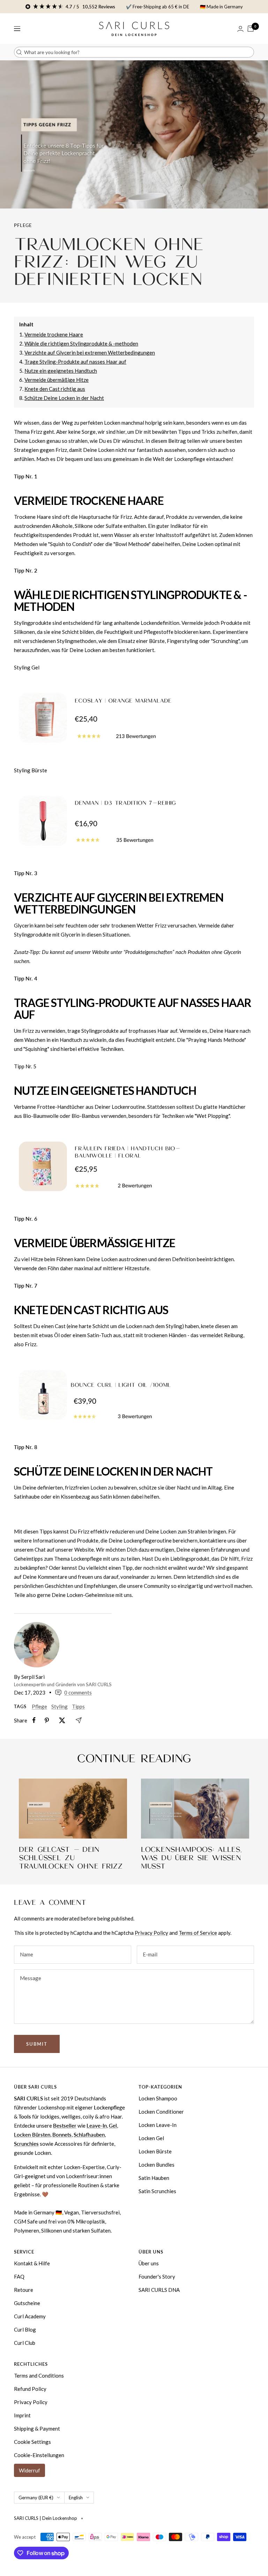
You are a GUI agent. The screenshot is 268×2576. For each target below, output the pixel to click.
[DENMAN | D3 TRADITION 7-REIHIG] (134, 822)
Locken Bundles (157, 2165)
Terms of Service (198, 1933)
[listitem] (34, 1720)
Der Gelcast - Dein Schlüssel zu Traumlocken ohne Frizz (71, 1858)
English (76, 2498)
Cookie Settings (32, 2442)
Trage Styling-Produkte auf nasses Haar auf (75, 362)
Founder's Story (157, 2276)
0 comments (78, 1692)
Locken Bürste (155, 2151)
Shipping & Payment (37, 2429)
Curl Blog (25, 2329)
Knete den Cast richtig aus (55, 389)
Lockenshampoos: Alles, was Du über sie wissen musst (191, 1858)
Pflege (23, 225)
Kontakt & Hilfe (32, 2263)
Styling (59, 1706)
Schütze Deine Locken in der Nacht (64, 398)
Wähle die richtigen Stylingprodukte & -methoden (81, 343)
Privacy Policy (151, 1933)
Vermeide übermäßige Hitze (57, 380)
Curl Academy (30, 2316)
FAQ (19, 2276)
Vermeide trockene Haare (54, 334)
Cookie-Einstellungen (39, 2455)
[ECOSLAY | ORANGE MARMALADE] (134, 719)
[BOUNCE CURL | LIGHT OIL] (134, 1396)
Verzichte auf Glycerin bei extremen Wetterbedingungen (90, 353)
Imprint (22, 2415)
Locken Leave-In (158, 2125)
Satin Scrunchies (157, 2191)
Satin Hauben (154, 2178)
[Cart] (251, 29)
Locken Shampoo (158, 2098)
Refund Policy (30, 2389)
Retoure (24, 2290)
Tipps (78, 1706)
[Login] (240, 29)
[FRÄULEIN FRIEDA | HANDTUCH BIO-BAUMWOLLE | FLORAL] (134, 1167)
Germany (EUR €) (36, 2498)
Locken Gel (151, 2138)
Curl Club (25, 2343)
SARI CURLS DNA (159, 2290)
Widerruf (29, 2470)
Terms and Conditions (39, 2376)
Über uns (149, 2263)
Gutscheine (27, 2303)
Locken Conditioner (161, 2112)
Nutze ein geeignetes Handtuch (61, 371)
